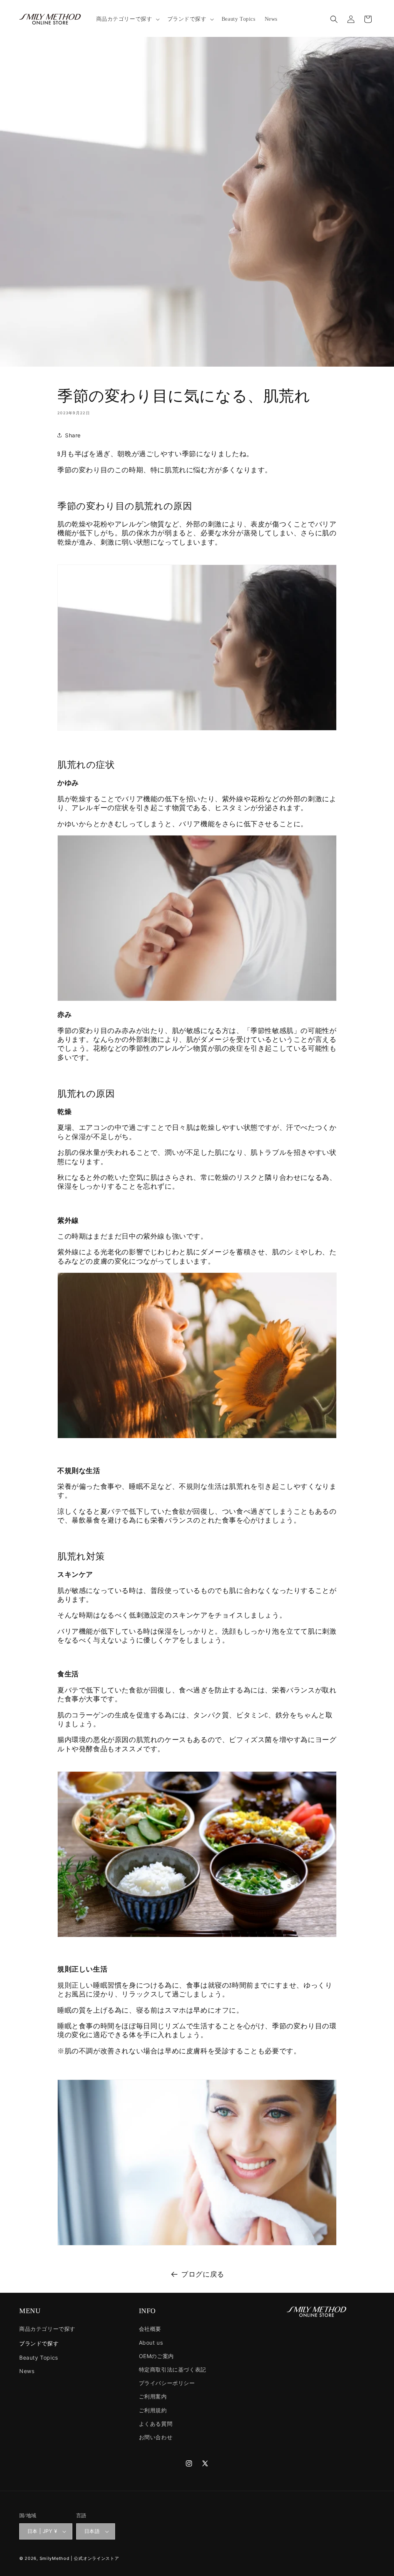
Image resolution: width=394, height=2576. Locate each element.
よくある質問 (156, 2424)
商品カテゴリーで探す (47, 2329)
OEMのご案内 (156, 2356)
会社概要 (150, 2329)
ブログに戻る (203, 2274)
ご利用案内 (153, 2396)
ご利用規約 (153, 2410)
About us (151, 2343)
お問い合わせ (156, 2437)
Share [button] (73, 435)
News (27, 2371)
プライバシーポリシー (167, 2383)
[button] (127, 19)
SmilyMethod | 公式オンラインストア (79, 2558)
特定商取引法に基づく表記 (173, 2369)
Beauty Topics (39, 2358)
